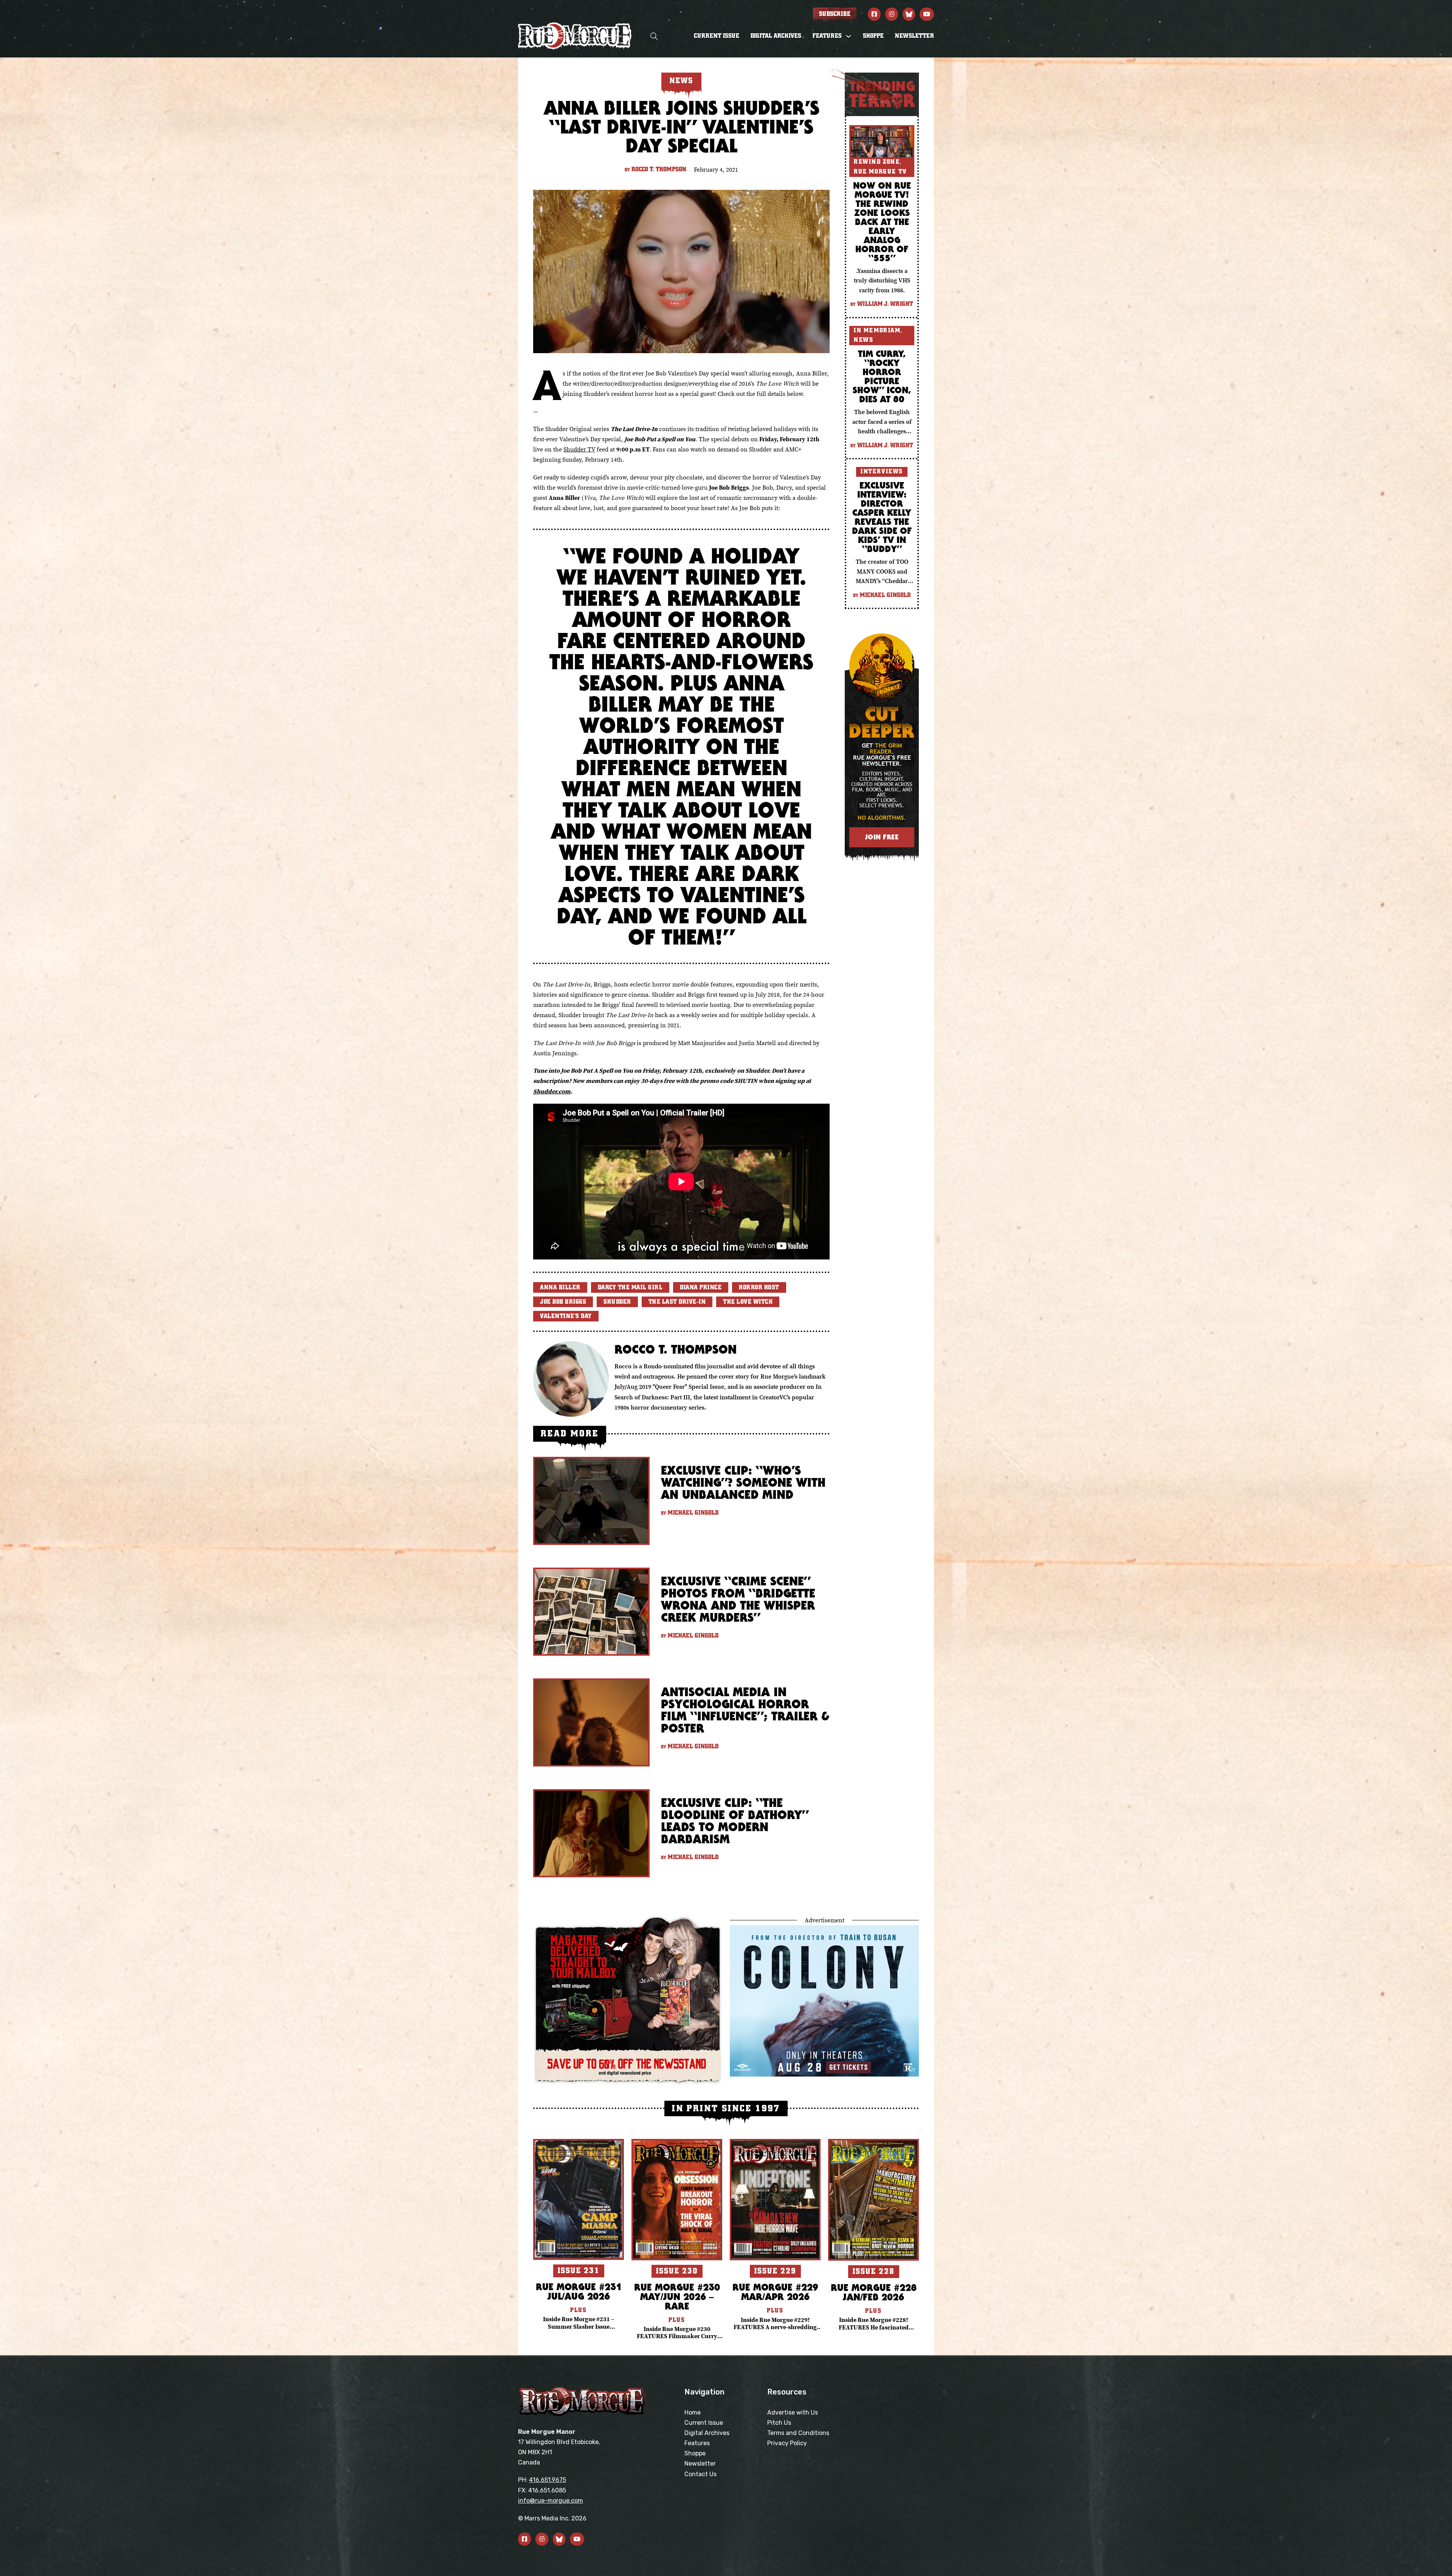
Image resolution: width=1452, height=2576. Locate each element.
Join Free (882, 837)
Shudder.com (552, 1091)
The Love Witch (748, 1302)
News (863, 340)
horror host (759, 1287)
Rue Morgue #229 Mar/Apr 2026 (775, 2292)
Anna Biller (560, 1287)
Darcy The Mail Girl (630, 1287)
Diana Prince (701, 1287)
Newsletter (914, 36)
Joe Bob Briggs (563, 1302)
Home (693, 2412)
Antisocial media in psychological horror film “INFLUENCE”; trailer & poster (745, 1710)
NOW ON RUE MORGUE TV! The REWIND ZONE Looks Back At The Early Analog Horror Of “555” (882, 222)
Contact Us (700, 2474)
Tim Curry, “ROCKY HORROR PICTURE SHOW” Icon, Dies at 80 (882, 376)
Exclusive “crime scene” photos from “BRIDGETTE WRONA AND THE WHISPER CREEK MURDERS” (738, 1599)
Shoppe (873, 36)
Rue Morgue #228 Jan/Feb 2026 (874, 2292)
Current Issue (717, 36)
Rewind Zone (877, 162)
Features (697, 2443)
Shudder (617, 1302)
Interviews (882, 471)
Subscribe (835, 14)
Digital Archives (776, 36)
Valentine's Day (566, 1316)
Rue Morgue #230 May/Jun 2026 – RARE (677, 2296)
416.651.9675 (548, 2480)
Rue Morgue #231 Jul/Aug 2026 (579, 2291)
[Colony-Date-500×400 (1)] (824, 2000)
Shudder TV (579, 449)
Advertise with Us (793, 2412)
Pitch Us (779, 2423)
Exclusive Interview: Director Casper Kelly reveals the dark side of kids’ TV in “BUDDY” (882, 517)
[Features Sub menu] (849, 36)
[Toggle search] (654, 36)
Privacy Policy (787, 2443)
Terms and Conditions (798, 2433)
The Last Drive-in (677, 1302)
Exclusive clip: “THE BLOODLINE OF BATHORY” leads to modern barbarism (735, 1821)
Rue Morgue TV (880, 172)
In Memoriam (877, 330)
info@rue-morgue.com (551, 2501)
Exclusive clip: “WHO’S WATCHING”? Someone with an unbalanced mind (743, 1482)
